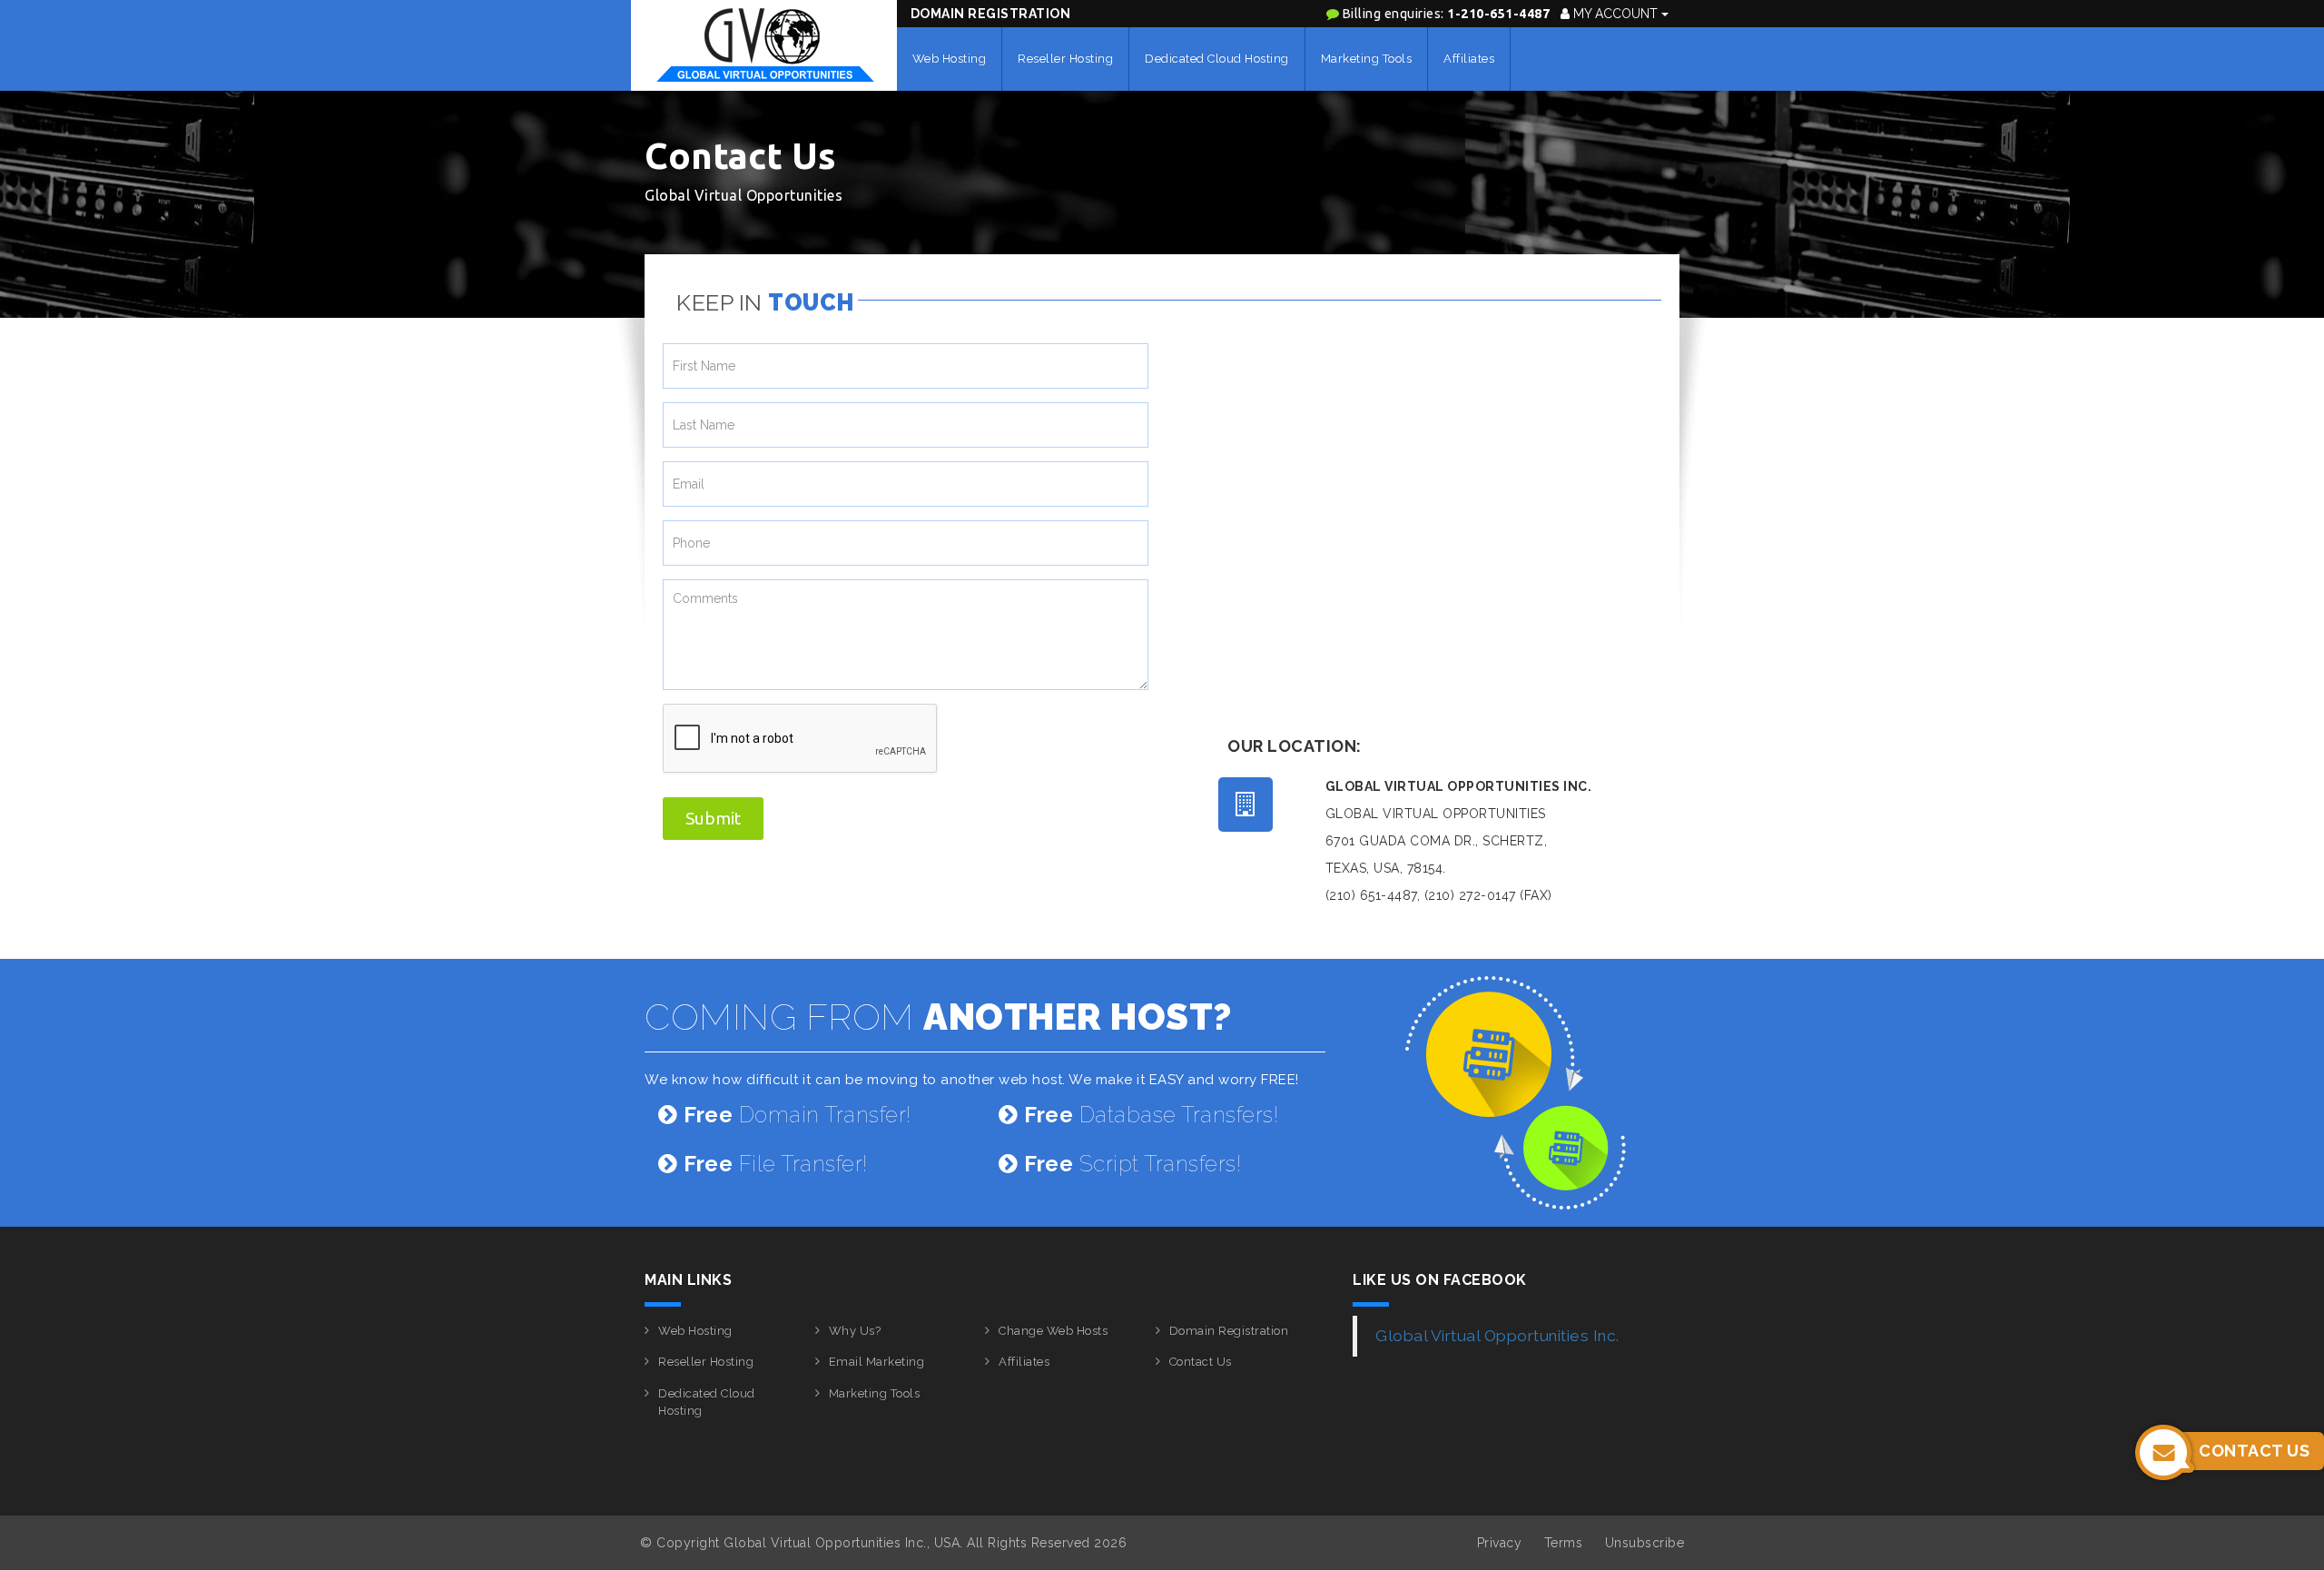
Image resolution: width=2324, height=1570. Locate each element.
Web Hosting (950, 59)
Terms (1564, 1543)
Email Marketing (877, 1362)
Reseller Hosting (1065, 59)
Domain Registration (991, 14)
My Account (1615, 14)
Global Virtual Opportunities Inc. (1497, 1336)
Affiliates (1469, 59)
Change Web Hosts (1053, 1331)
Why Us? (855, 1331)
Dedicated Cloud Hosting (1217, 59)
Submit (713, 818)
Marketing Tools (1367, 59)
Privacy (1500, 1543)
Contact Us (1201, 1362)
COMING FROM (938, 1017)
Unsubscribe (1645, 1543)
